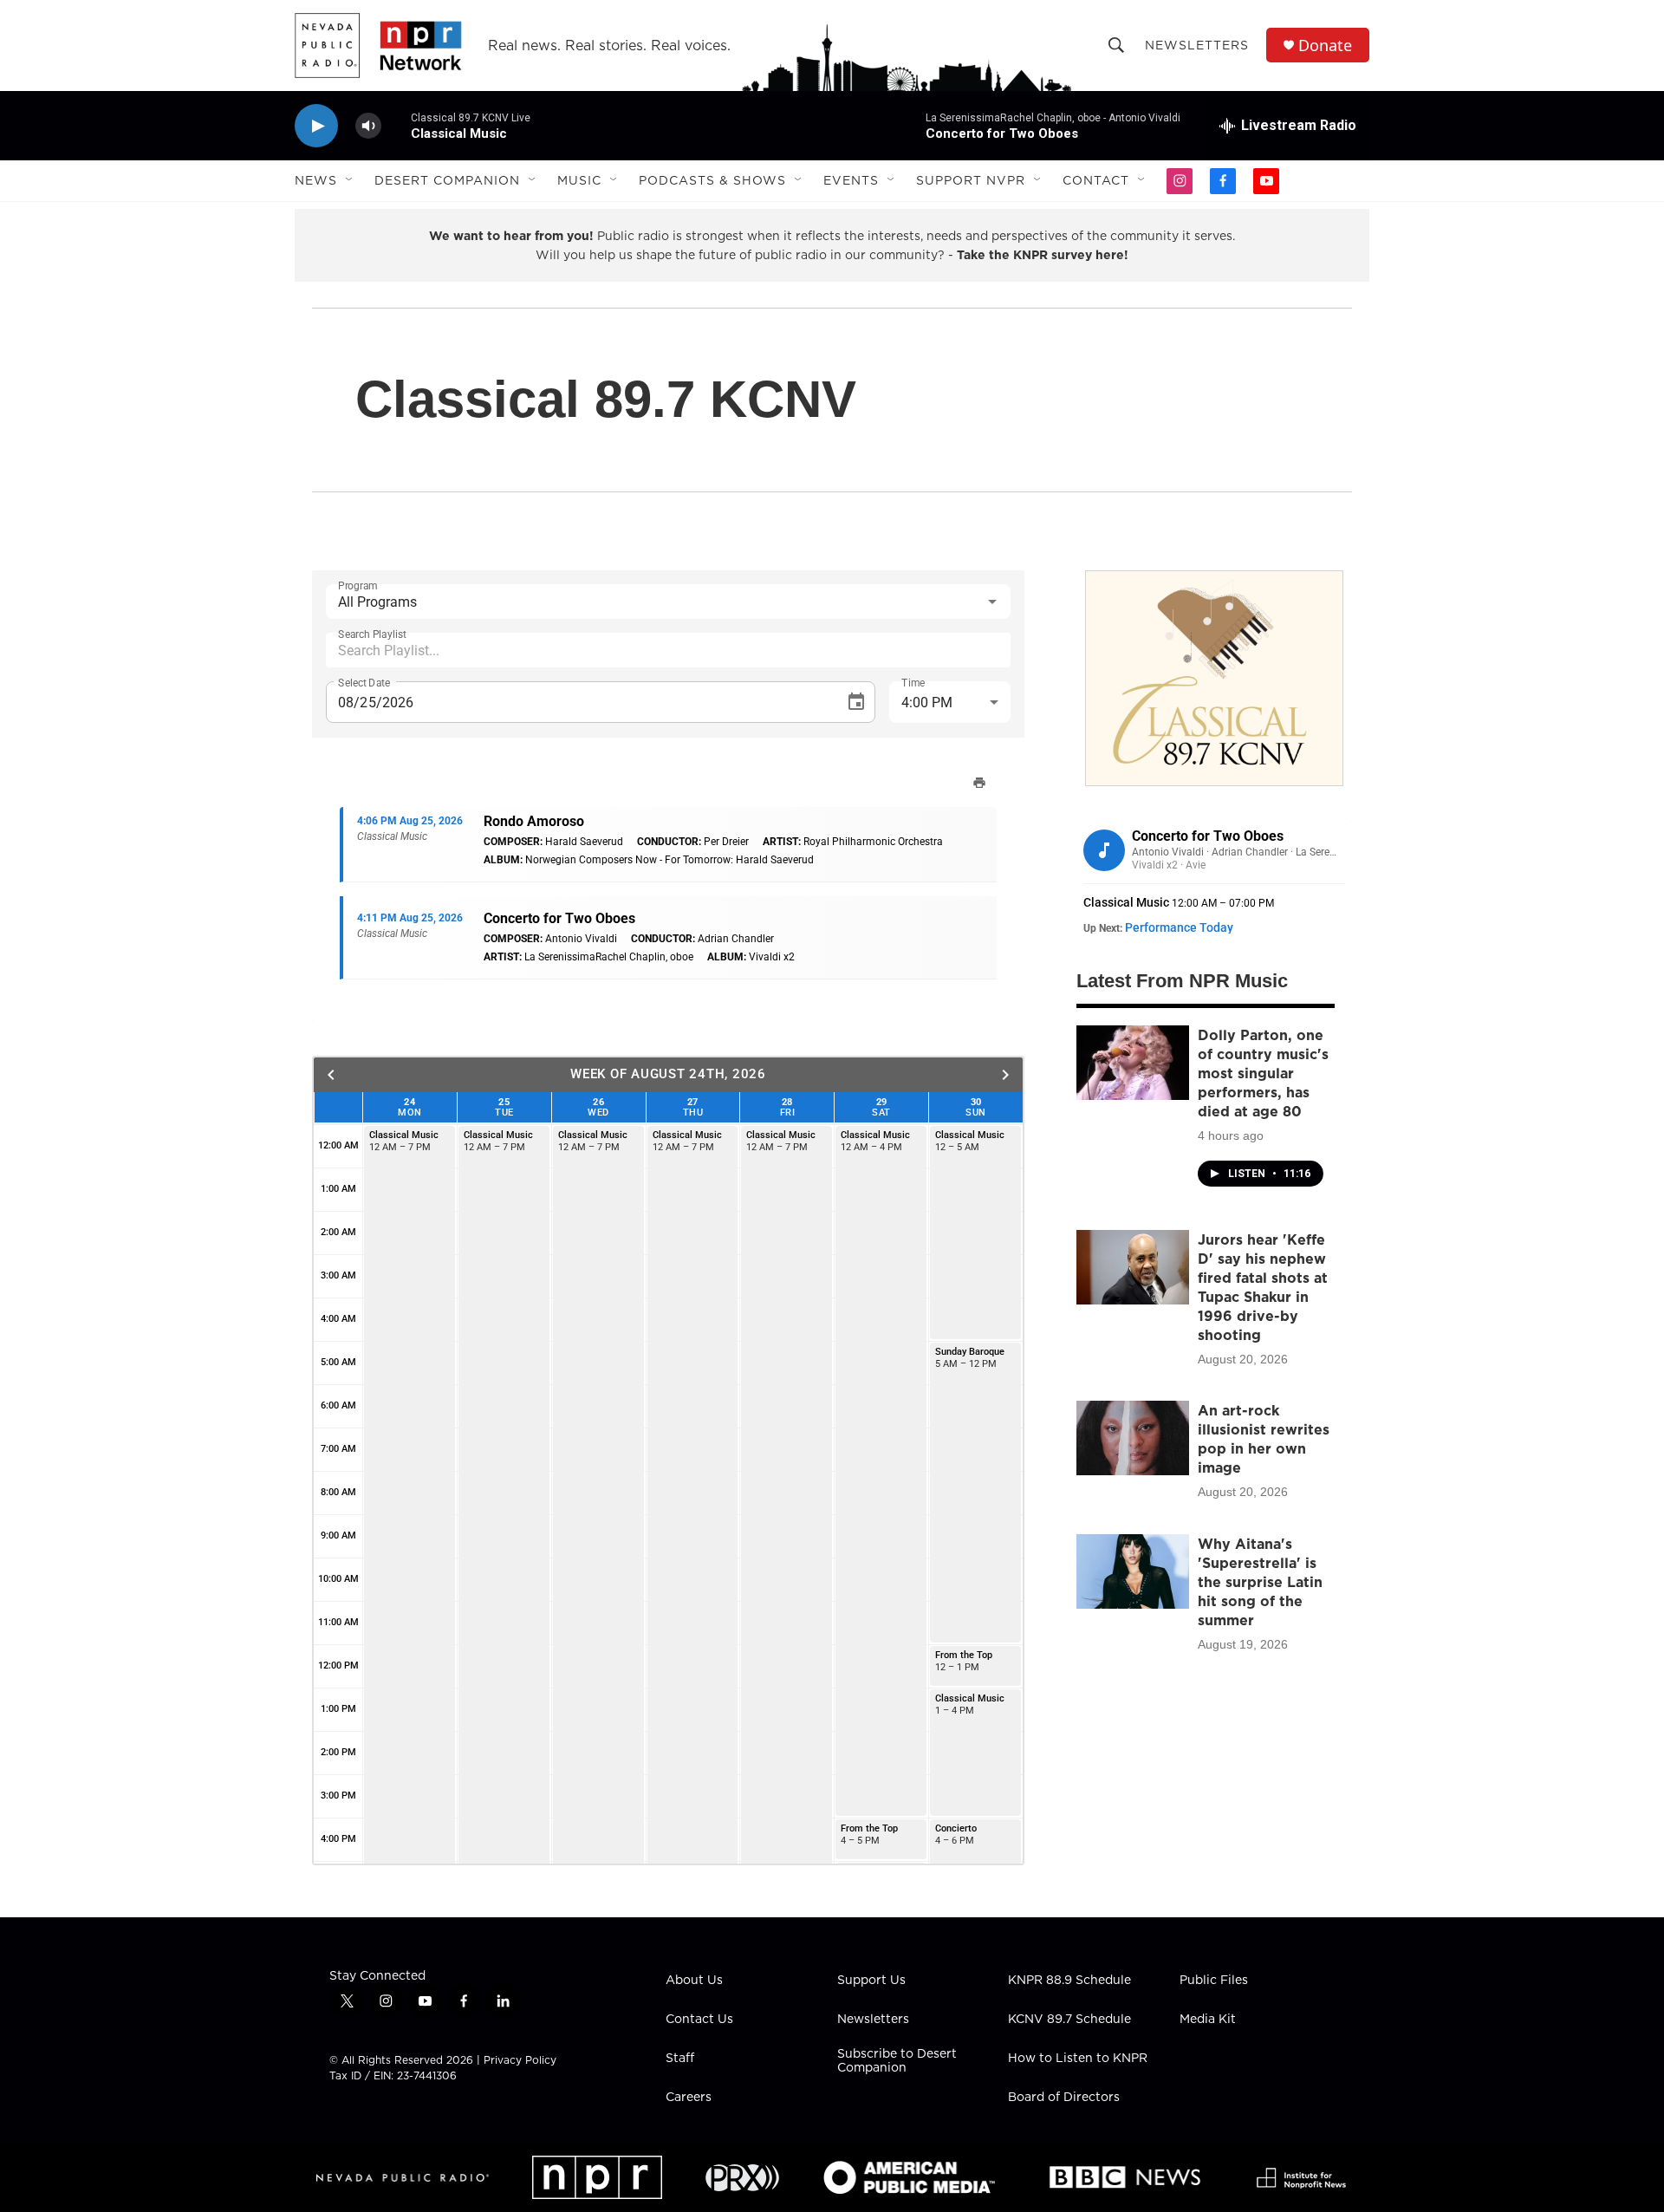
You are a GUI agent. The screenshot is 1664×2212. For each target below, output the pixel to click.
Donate (1325, 46)
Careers (689, 2098)
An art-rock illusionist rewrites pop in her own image (1264, 1439)
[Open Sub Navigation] (350, 180)
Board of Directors (1064, 2098)
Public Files (1214, 1981)
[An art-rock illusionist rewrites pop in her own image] (1133, 1438)
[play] (316, 126)
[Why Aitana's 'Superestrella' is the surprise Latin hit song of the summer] (1133, 1571)
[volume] (368, 126)
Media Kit (1208, 2020)
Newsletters (1197, 45)
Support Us (871, 1981)
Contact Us (699, 2020)
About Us (694, 1981)
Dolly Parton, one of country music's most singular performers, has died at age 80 (1263, 1073)
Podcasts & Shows (712, 180)
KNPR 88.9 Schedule (1069, 1981)
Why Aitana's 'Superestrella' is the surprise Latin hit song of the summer (1260, 1582)
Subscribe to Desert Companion (897, 2061)
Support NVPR (971, 180)
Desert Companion (447, 180)
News (316, 180)
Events (851, 180)
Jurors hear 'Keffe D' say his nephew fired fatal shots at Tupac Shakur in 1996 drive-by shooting (1263, 1287)
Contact (1096, 180)
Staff (680, 2059)
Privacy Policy (520, 2060)
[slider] (396, 125)
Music (579, 180)
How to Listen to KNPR (1078, 2059)
